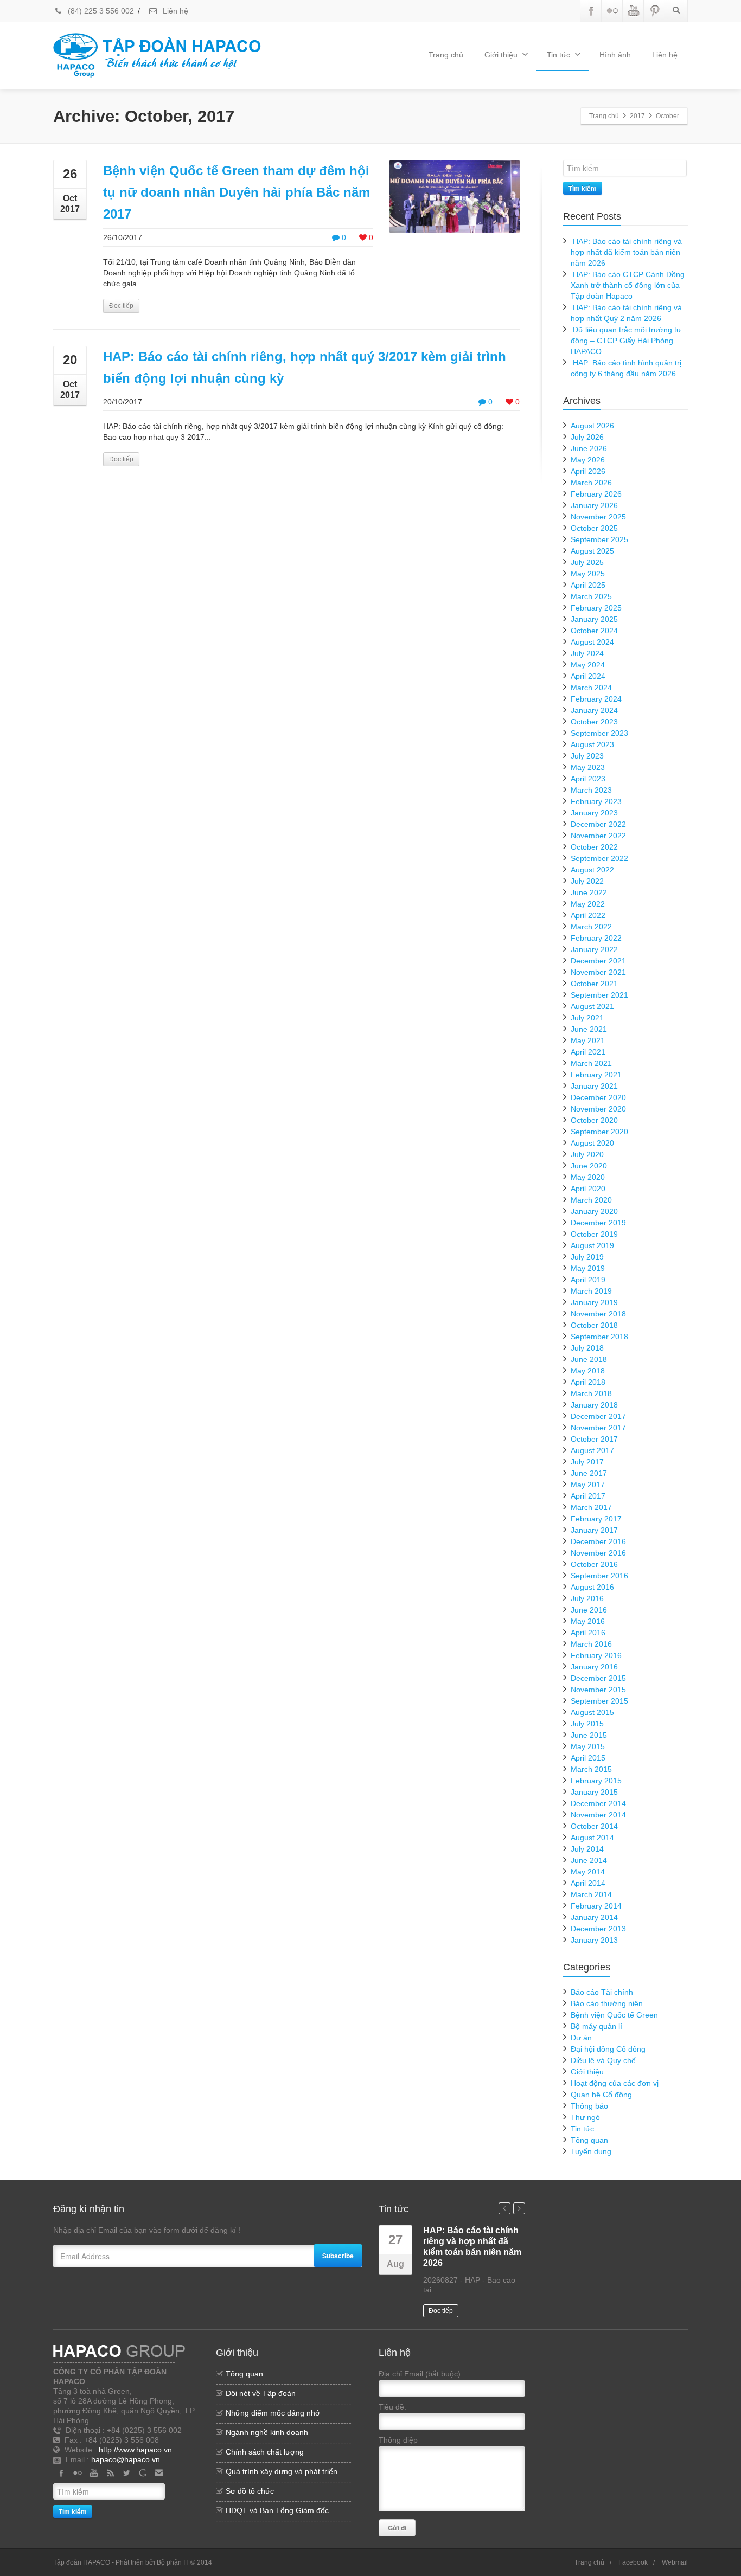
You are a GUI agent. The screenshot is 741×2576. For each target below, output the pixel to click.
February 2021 (596, 1075)
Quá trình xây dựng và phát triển (282, 2471)
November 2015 (598, 1690)
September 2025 (599, 539)
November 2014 (598, 1815)
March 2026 (591, 483)
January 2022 (594, 949)
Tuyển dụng (591, 2151)
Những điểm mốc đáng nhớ (273, 2413)
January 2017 (594, 1530)
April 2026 (588, 471)
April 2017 (588, 1496)
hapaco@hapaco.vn (126, 2459)
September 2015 (599, 1701)
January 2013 (594, 1940)
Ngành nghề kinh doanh (267, 2432)
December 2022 (598, 824)
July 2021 (587, 1018)
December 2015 (598, 1678)
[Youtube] (634, 11)
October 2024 (594, 631)
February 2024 (596, 699)
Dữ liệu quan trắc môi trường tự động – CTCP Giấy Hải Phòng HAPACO (626, 341)
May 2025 (588, 574)
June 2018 (589, 1359)
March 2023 (591, 790)
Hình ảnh (615, 55)
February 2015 (596, 1781)
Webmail (675, 2562)
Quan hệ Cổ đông (601, 2095)
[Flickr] (612, 11)
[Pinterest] (655, 11)
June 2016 (589, 1610)
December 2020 (598, 1097)
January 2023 (594, 813)
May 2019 (588, 1268)
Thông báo (589, 2106)
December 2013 (598, 1929)
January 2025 (594, 619)
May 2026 (588, 460)
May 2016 (588, 1621)
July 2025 (587, 562)
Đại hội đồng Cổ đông (608, 2049)
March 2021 (591, 1063)
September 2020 (599, 1132)
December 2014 (598, 1803)
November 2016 (598, 1553)
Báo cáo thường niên (607, 2003)
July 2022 (587, 881)
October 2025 (594, 528)
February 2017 (596, 1519)
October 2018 (594, 1325)
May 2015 (588, 1746)
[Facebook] (591, 11)
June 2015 (589, 1735)
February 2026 (596, 494)
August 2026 (592, 426)
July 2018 (587, 1348)
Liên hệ (174, 11)
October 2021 (594, 984)
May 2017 (588, 1485)
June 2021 (589, 1029)
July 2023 (587, 756)
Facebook (633, 2562)
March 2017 (591, 1507)
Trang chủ (446, 55)
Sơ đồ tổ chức (250, 2491)
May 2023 (588, 767)
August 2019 (592, 1245)
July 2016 (587, 1598)
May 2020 (588, 1177)
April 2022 (588, 915)
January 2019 (594, 1302)
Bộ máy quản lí (596, 2026)
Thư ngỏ (585, 2117)
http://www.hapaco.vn (135, 2450)
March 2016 (591, 1644)
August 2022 (592, 870)
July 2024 (587, 653)
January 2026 (594, 505)
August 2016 (592, 1587)
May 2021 (588, 1040)
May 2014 (588, 1872)
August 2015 (592, 1712)
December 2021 (598, 961)
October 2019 (594, 1234)
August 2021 (592, 1006)
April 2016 (588, 1633)
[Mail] (159, 2473)
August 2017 (592, 1450)
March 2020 (591, 1200)
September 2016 (599, 1576)
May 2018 (588, 1371)
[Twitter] (126, 2473)
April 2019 (588, 1280)
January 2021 (594, 1086)
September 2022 (599, 858)
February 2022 (596, 938)
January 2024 (594, 710)
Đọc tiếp (121, 306)
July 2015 (587, 1724)
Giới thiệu (501, 55)
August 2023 (592, 744)
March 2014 (591, 1894)
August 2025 (592, 551)
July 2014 (587, 1849)
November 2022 (598, 836)
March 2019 (591, 1291)
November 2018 (598, 1314)
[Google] (143, 2473)
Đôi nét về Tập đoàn (261, 2393)
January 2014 (594, 1917)
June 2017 (589, 1473)
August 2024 (592, 642)
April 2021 (588, 1052)
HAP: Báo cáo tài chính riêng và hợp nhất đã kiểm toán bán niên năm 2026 (626, 252)
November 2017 (598, 1428)
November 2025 (598, 517)
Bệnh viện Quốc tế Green (614, 2015)
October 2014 (594, 1826)
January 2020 (594, 1211)
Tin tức (558, 55)
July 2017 (587, 1462)
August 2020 (592, 1143)
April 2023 (588, 779)
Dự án (581, 2038)
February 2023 (596, 801)
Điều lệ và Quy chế (603, 2060)
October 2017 (594, 1439)
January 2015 (594, 1792)
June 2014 (589, 1860)
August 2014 (592, 1838)
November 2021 (598, 972)
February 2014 (596, 1906)
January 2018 (594, 1405)
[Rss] (110, 2473)
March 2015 (591, 1769)
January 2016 (594, 1667)
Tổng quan (589, 2140)
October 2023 (594, 722)
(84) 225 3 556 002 (100, 11)
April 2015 (588, 1758)
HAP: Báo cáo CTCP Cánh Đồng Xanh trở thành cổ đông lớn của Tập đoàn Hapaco (628, 285)
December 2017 (598, 1416)
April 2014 (588, 1883)
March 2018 (591, 1393)
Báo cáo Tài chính (602, 1992)
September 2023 (599, 733)
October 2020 (594, 1120)
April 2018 (588, 1382)
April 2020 (588, 1189)
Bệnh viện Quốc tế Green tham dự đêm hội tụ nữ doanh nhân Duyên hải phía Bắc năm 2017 (237, 192)
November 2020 (598, 1109)
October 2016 (594, 1564)
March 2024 (591, 688)
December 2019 (598, 1223)
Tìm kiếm (583, 188)
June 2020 (589, 1166)
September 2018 (599, 1337)
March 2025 (591, 596)
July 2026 (587, 437)
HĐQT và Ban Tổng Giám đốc (277, 2510)
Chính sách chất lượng (265, 2452)
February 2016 (596, 1655)
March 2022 (591, 927)
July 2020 (587, 1154)
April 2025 (588, 585)
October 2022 (594, 847)
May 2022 (588, 904)
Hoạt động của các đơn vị (615, 2083)
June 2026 (589, 448)
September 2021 (599, 995)
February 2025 (596, 608)
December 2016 (598, 1541)
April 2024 (588, 676)
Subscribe (338, 2256)
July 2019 (587, 1257)
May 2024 (588, 665)
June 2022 (589, 892)
